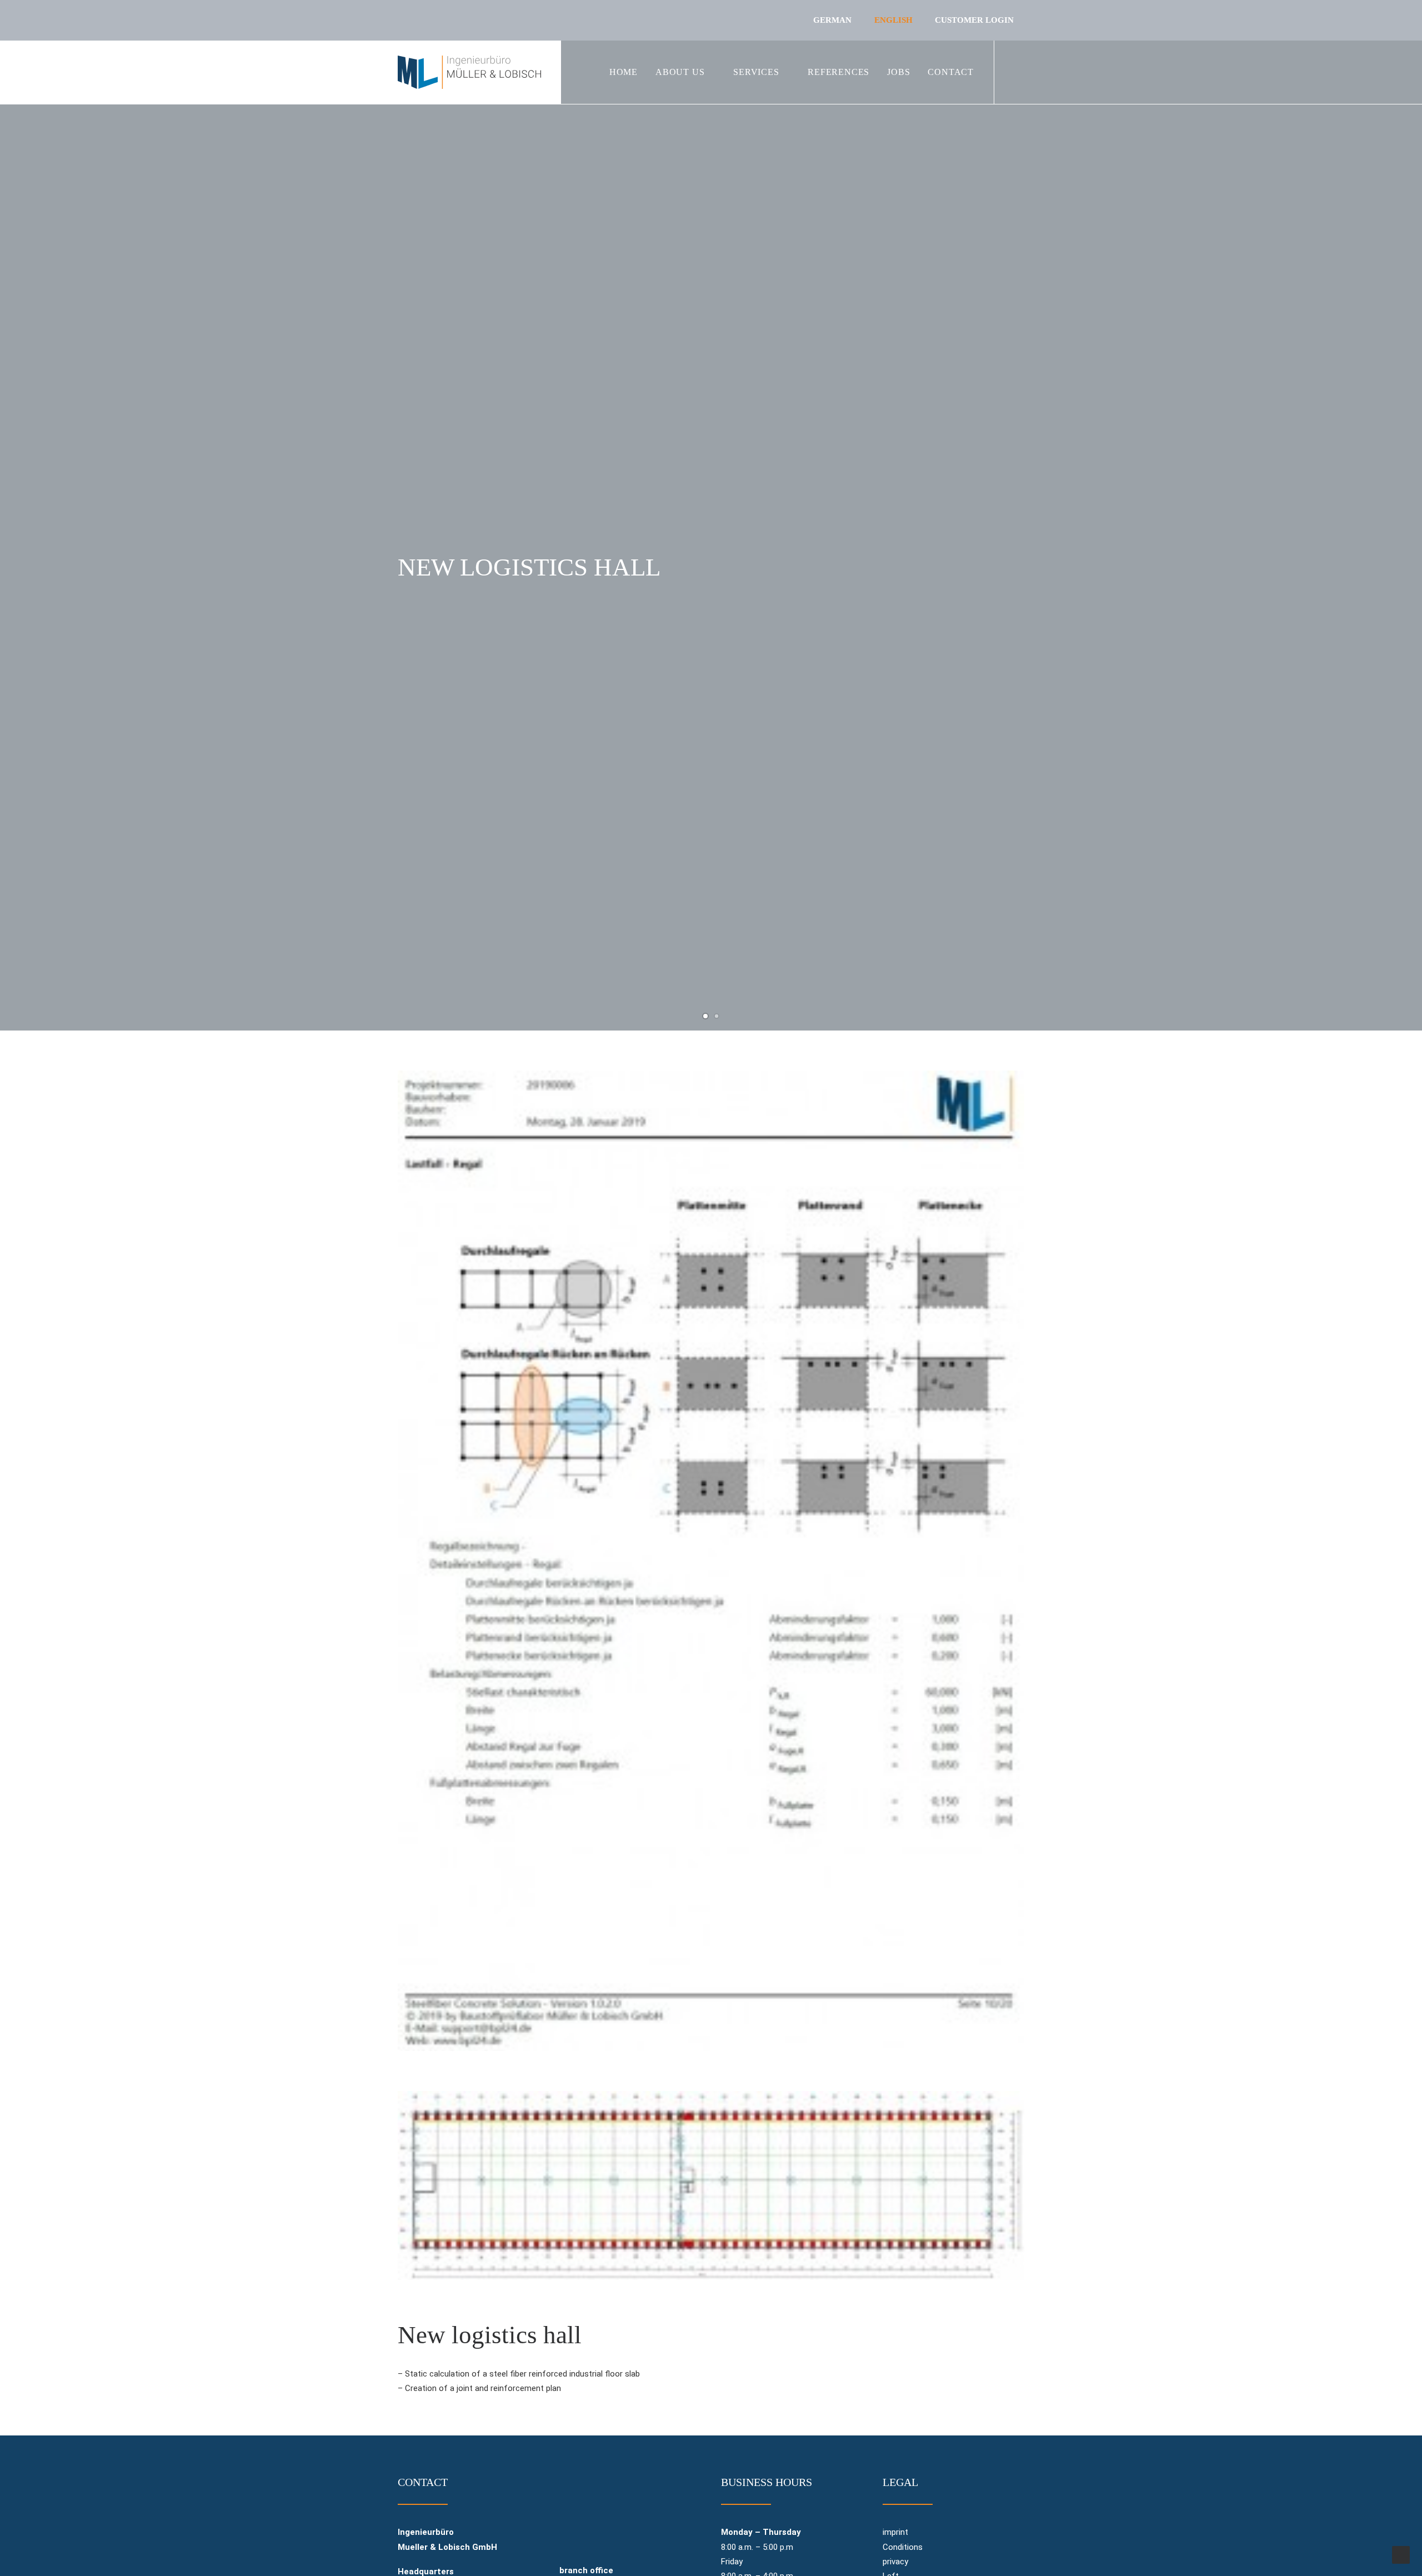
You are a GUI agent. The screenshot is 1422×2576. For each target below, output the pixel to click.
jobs (898, 72)
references (838, 72)
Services (756, 72)
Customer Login (974, 20)
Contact (951, 72)
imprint (895, 2532)
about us (680, 72)
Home (624, 72)
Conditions (903, 2547)
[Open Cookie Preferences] (24, 2562)
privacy (895, 2562)
